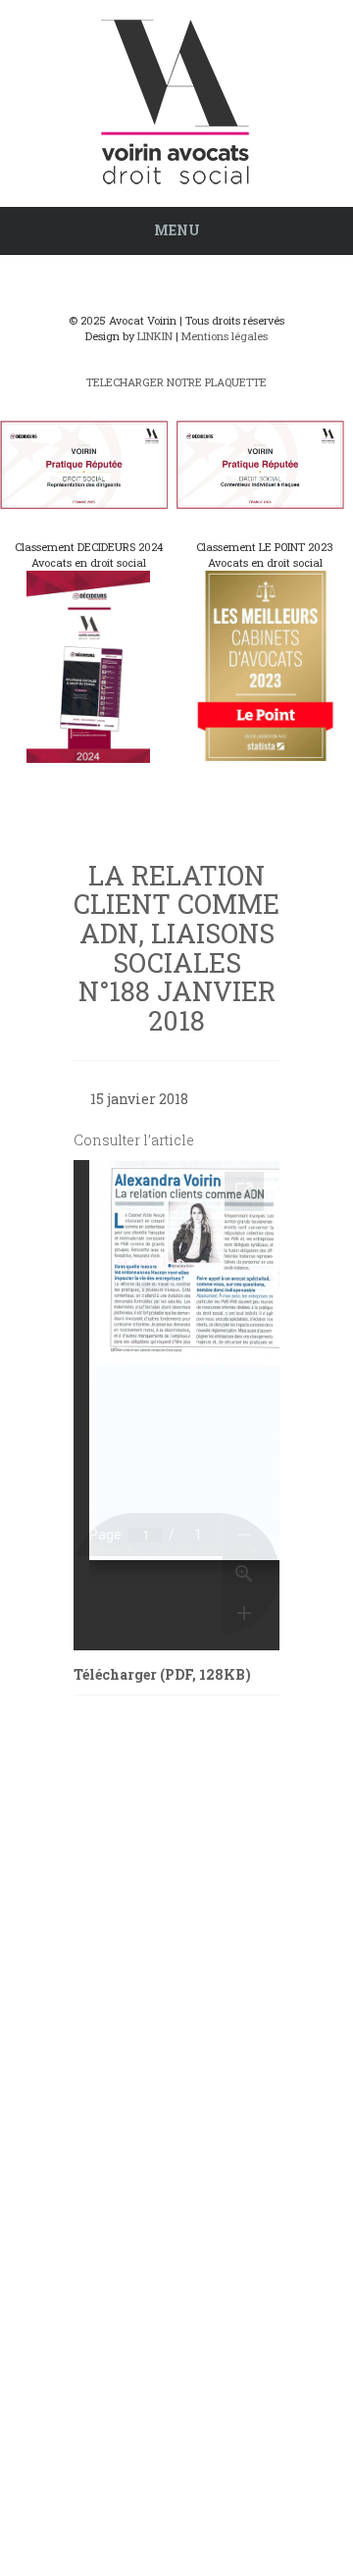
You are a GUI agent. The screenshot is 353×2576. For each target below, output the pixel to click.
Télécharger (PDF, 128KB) (162, 1674)
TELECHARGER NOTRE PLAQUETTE (176, 382)
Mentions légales (225, 336)
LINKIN (155, 336)
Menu (177, 230)
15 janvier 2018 (139, 1099)
